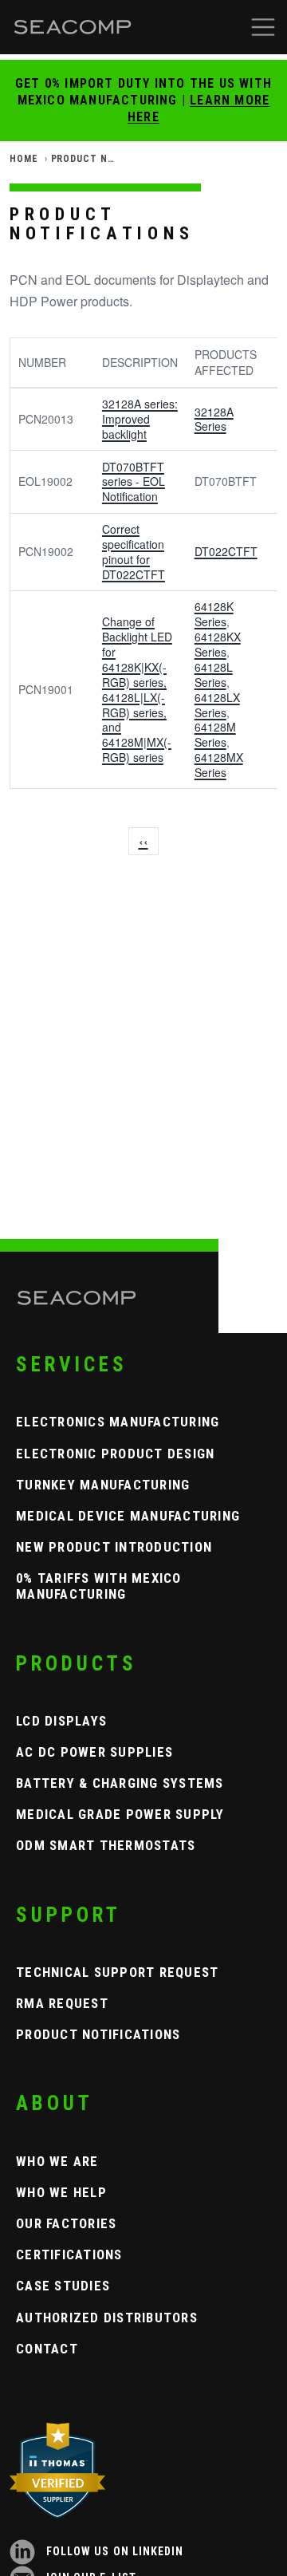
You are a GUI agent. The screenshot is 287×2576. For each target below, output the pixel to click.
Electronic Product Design (116, 1454)
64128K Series (214, 614)
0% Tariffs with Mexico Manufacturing (99, 1586)
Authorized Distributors (107, 2318)
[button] (263, 27)
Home (24, 159)
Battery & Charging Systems (120, 1783)
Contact (47, 2349)
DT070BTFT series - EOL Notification (134, 482)
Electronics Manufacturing (118, 1422)
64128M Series (215, 734)
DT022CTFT (226, 551)
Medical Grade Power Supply (120, 1814)
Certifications (69, 2254)
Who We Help (61, 2192)
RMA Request (62, 2003)
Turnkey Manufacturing (103, 1485)
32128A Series (214, 419)
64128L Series (214, 675)
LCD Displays (61, 1721)
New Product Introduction (114, 1547)
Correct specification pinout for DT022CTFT (134, 552)
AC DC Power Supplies (94, 1752)
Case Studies (63, 2286)
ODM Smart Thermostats (106, 1845)
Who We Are (57, 2161)
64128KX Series (218, 644)
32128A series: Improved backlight (140, 419)
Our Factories (66, 2223)
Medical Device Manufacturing (128, 1516)
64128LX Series (217, 705)
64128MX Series (219, 765)
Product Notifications (98, 2034)
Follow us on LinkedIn (113, 2551)
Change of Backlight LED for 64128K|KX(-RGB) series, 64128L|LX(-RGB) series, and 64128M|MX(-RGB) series (137, 689)
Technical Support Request (118, 1972)
